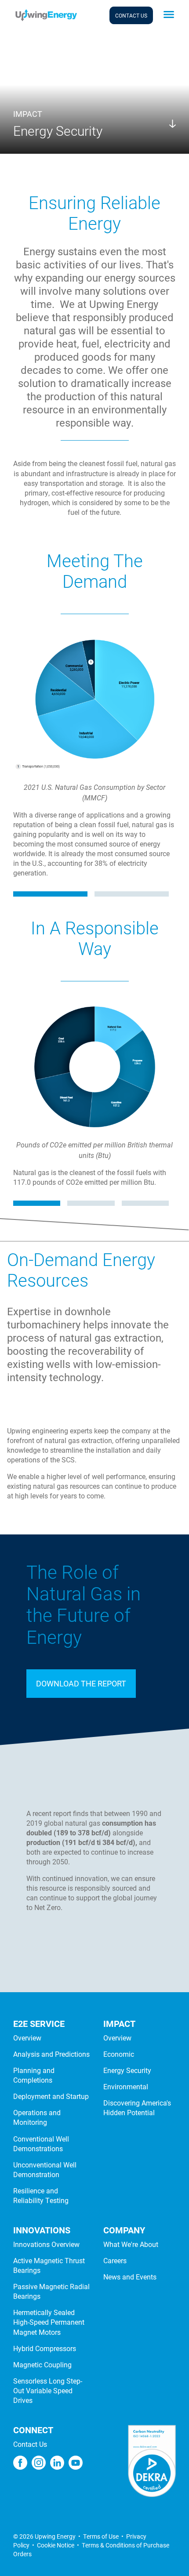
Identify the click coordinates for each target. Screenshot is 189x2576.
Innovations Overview (46, 2244)
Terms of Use (101, 2536)
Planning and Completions (34, 2075)
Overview (27, 2038)
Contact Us (30, 2444)
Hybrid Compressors (45, 2348)
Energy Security (127, 2070)
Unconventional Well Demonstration (45, 2169)
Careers (115, 2260)
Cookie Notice (56, 2545)
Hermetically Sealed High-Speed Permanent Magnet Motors (49, 2322)
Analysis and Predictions (51, 2054)
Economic (119, 2054)
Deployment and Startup (51, 2096)
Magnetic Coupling (42, 2364)
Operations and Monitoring (37, 2117)
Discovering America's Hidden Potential (137, 2107)
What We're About (131, 2244)
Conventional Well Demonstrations (41, 2144)
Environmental (126, 2086)
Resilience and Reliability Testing (41, 2195)
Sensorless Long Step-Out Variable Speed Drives (48, 2390)
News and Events (130, 2277)
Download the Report (81, 1683)
